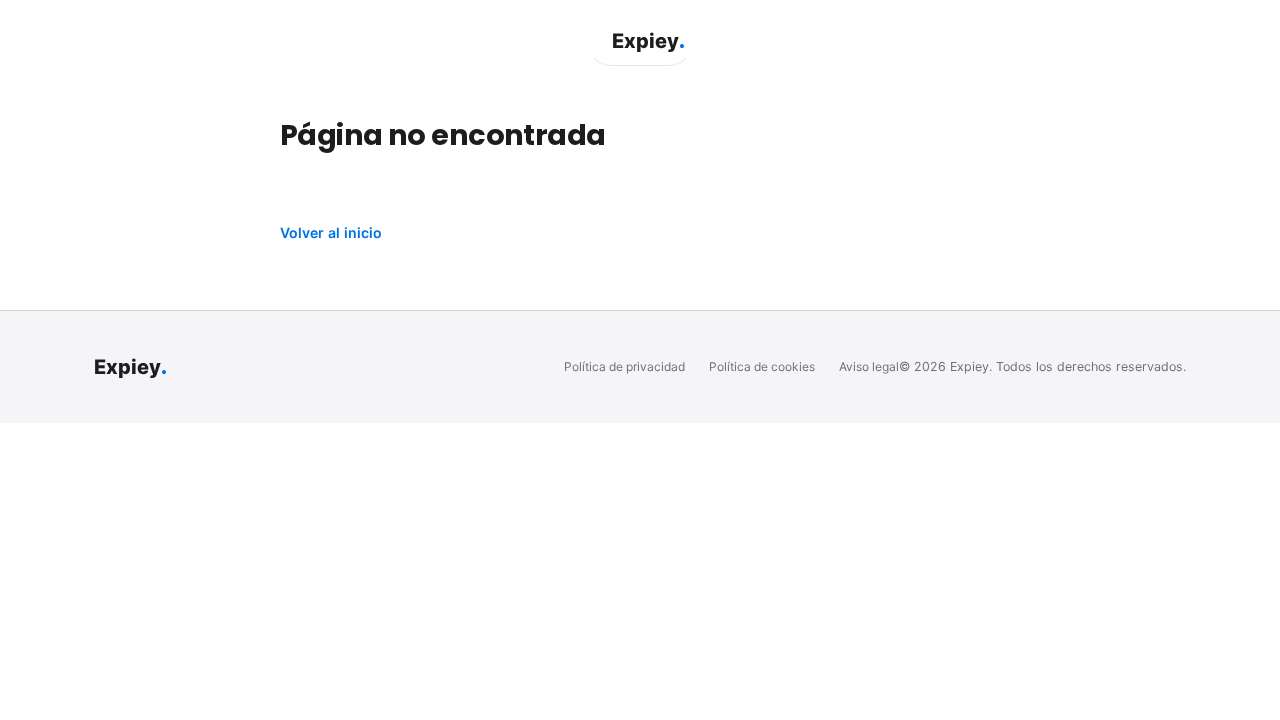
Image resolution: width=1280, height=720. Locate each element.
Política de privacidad (624, 366)
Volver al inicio (331, 232)
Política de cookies (762, 366)
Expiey (648, 41)
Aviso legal (869, 366)
